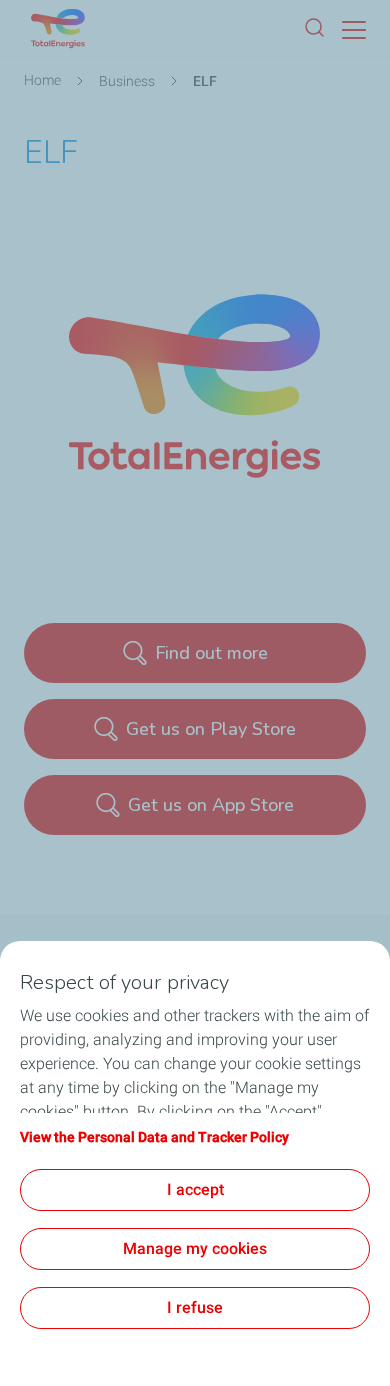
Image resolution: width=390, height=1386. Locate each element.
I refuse (195, 1307)
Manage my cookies (195, 1248)
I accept (195, 1189)
